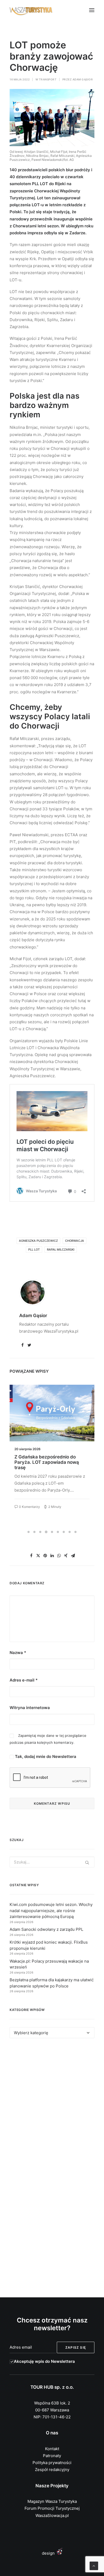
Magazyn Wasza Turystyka (52, 2501)
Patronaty (52, 2456)
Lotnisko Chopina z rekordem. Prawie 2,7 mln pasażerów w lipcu (51, 1460)
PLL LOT (34, 1250)
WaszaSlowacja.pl (52, 2515)
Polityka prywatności (52, 2463)
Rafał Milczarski (61, 1250)
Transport (48, 79)
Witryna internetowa (30, 1708)
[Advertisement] (52, 2106)
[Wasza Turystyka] (31, 10)
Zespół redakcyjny (52, 2470)
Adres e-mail (24, 1680)
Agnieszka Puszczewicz (38, 1241)
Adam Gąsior (83, 79)
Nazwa (18, 1653)
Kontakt (52, 2449)
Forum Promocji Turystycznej (52, 2508)
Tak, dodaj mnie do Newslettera (45, 1756)
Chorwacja (75, 1241)
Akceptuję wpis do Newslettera (44, 2361)
